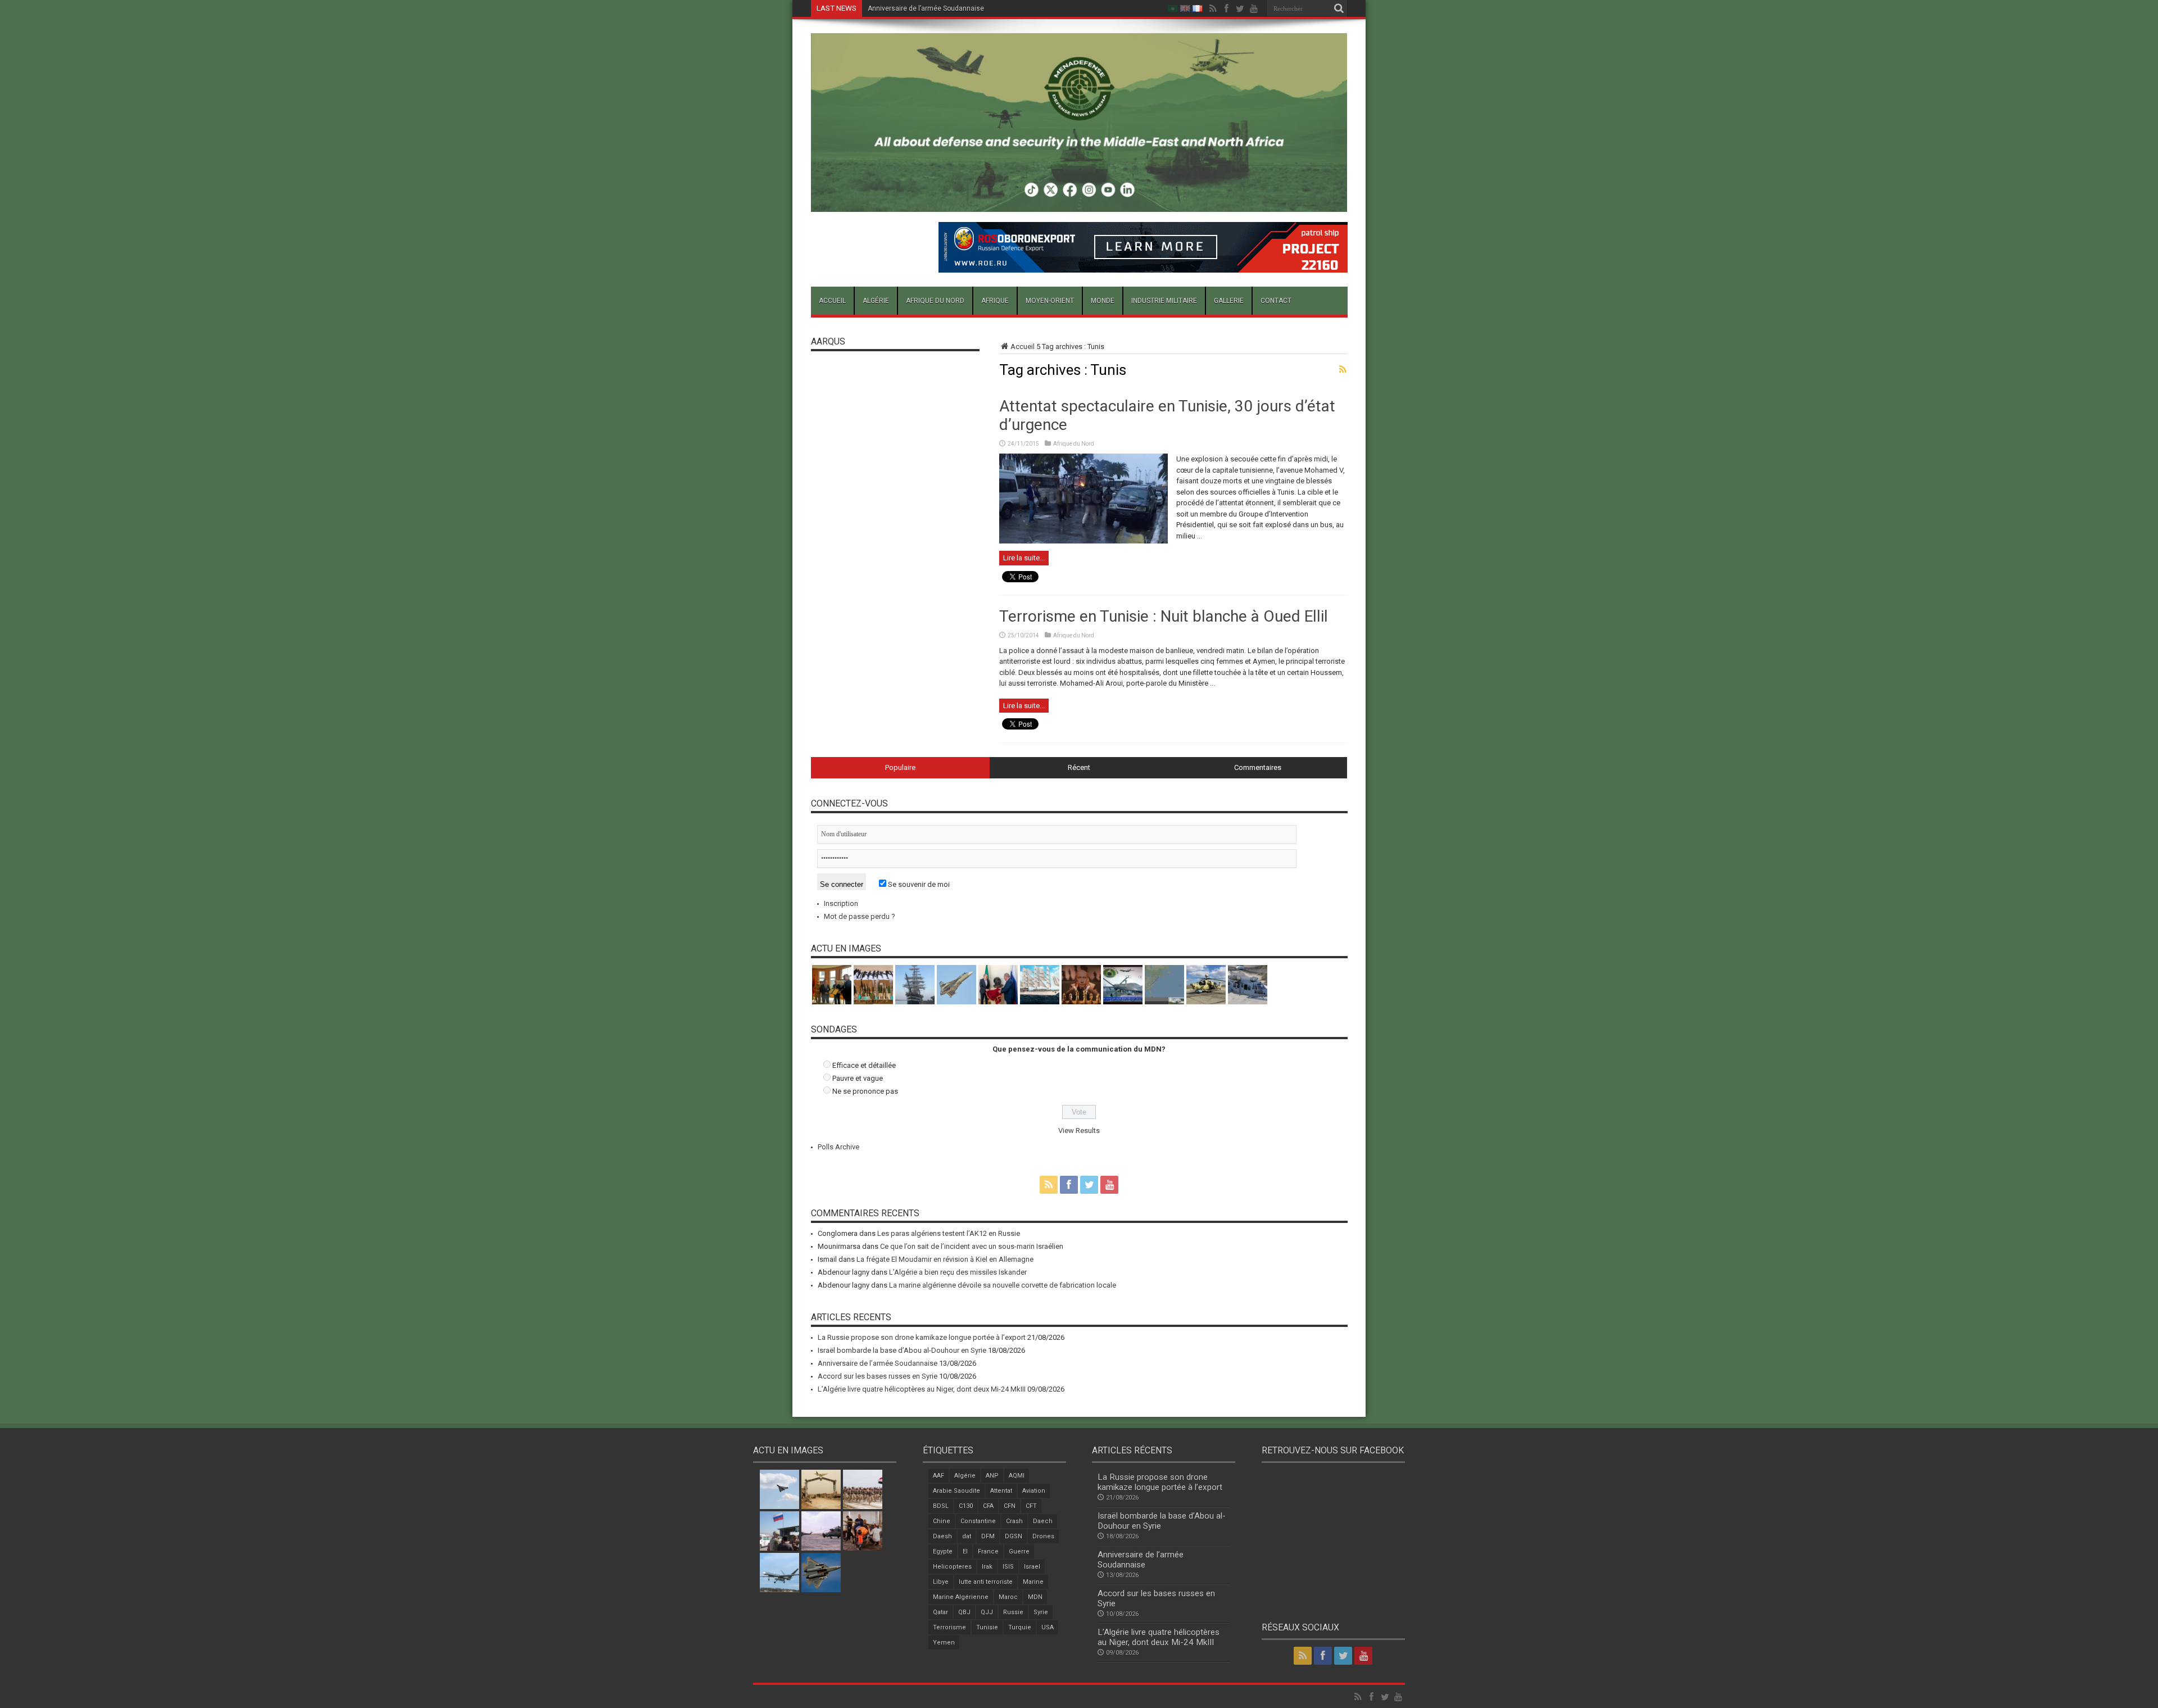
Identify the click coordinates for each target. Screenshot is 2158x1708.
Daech (1043, 1521)
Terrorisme (949, 1627)
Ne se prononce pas (865, 1091)
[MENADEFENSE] (1079, 203)
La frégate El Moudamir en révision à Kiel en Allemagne (945, 1259)
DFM (988, 1536)
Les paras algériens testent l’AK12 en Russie (949, 1233)
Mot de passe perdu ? (860, 916)
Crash (1014, 1521)
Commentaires (1258, 767)
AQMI (1017, 1476)
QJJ (987, 1612)
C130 (966, 1506)
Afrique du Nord (935, 301)
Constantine (978, 1521)
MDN (1035, 1597)
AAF (939, 1476)
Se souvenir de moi (918, 884)
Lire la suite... (1024, 558)
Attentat (1001, 1491)
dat (967, 1536)
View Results (1079, 1131)
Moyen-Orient (1050, 301)
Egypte (943, 1551)
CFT (1031, 1506)
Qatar (940, 1612)
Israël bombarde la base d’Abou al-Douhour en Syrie (902, 1350)
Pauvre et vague (858, 1078)
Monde (1103, 301)
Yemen (944, 1643)
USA (1048, 1627)
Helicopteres (952, 1567)
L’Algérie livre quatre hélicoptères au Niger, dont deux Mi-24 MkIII (922, 1389)
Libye (941, 1582)
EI (965, 1551)
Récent (1079, 767)
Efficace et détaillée (864, 1065)
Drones (1043, 1536)
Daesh (942, 1536)
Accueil (832, 301)
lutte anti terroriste (986, 1582)
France (988, 1551)
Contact (1276, 301)
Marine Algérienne (961, 1597)
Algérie (876, 301)
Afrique (995, 301)
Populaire (900, 767)
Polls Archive (838, 1147)
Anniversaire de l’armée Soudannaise (878, 1363)
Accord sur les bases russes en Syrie (926, 8)
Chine (942, 1521)
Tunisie (987, 1627)
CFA (988, 1506)
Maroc (1008, 1597)
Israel (1032, 1567)
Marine (1033, 1582)
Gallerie (1229, 301)
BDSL (941, 1506)
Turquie (1020, 1627)
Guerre (1019, 1551)
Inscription (841, 903)
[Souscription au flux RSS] (1343, 369)
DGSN (1014, 1536)
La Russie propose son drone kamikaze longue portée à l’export (922, 1337)
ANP (992, 1476)
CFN (1010, 1506)
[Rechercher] (1339, 8)
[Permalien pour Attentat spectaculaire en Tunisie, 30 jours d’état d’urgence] (1083, 541)
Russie (1013, 1612)
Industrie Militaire (1164, 301)
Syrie (1041, 1612)
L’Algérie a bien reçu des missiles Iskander (958, 1272)
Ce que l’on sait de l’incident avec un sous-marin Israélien (972, 1246)
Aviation (1034, 1491)
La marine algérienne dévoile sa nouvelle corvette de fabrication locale (1003, 1285)
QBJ (964, 1612)
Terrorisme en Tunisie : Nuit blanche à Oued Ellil (1164, 616)
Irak (987, 1567)
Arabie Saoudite (956, 1491)
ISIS (1008, 1567)
